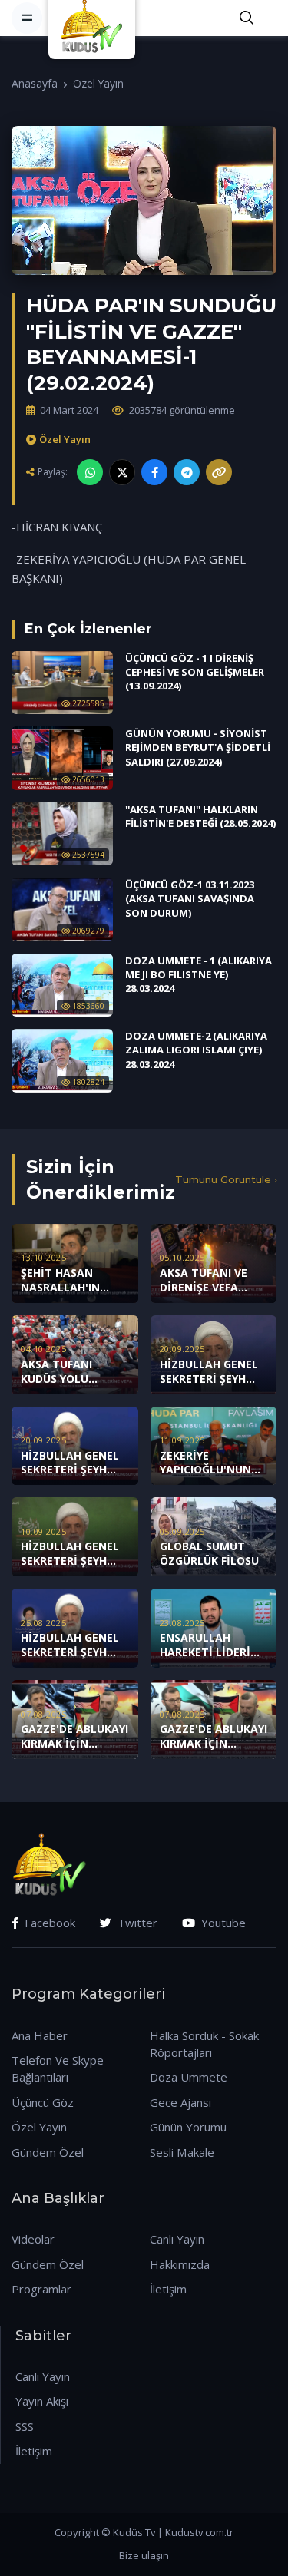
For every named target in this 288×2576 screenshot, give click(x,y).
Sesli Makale (182, 2152)
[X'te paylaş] (122, 472)
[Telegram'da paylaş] (187, 472)
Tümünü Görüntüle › (226, 1179)
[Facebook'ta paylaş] (154, 472)
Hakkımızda (180, 2264)
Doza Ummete (189, 2077)
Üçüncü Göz (43, 2102)
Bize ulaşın (144, 2555)
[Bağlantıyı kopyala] (219, 472)
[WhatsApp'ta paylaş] (90, 472)
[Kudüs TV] (94, 18)
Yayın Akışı (42, 2401)
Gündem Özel (48, 2152)
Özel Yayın (98, 83)
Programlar (41, 2289)
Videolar (33, 2239)
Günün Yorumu (188, 2127)
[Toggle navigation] (27, 18)
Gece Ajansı (180, 2102)
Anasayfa (35, 83)
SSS (25, 2426)
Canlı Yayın (177, 2239)
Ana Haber (40, 2035)
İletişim (168, 2289)
